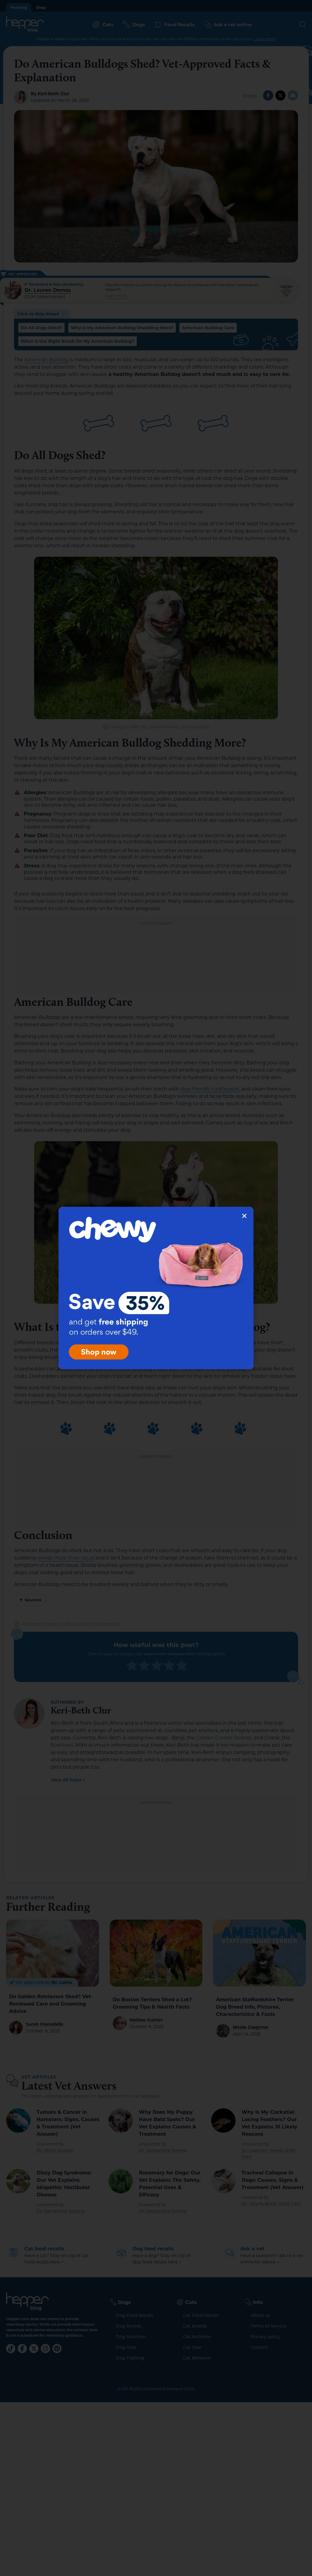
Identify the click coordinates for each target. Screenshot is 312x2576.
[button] (244, 1216)
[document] (156, 1288)
